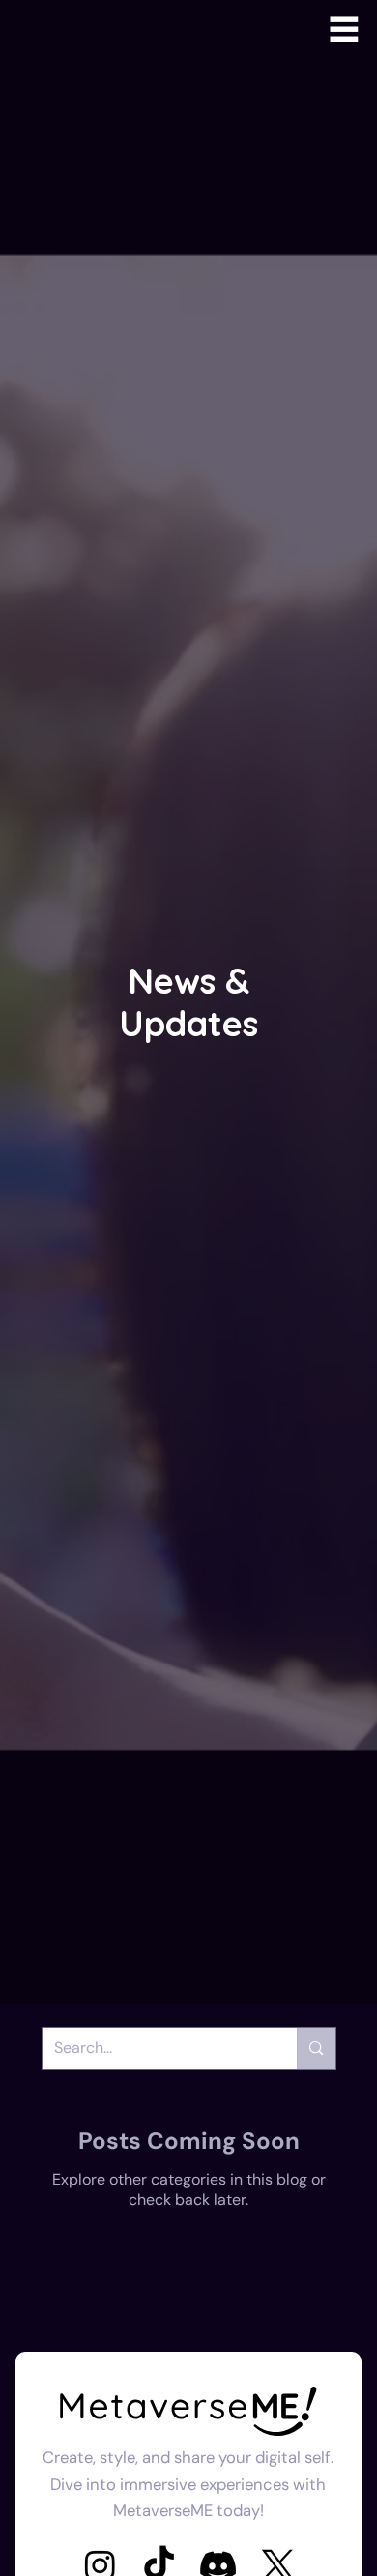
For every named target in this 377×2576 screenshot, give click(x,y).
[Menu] (344, 29)
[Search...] (316, 2049)
